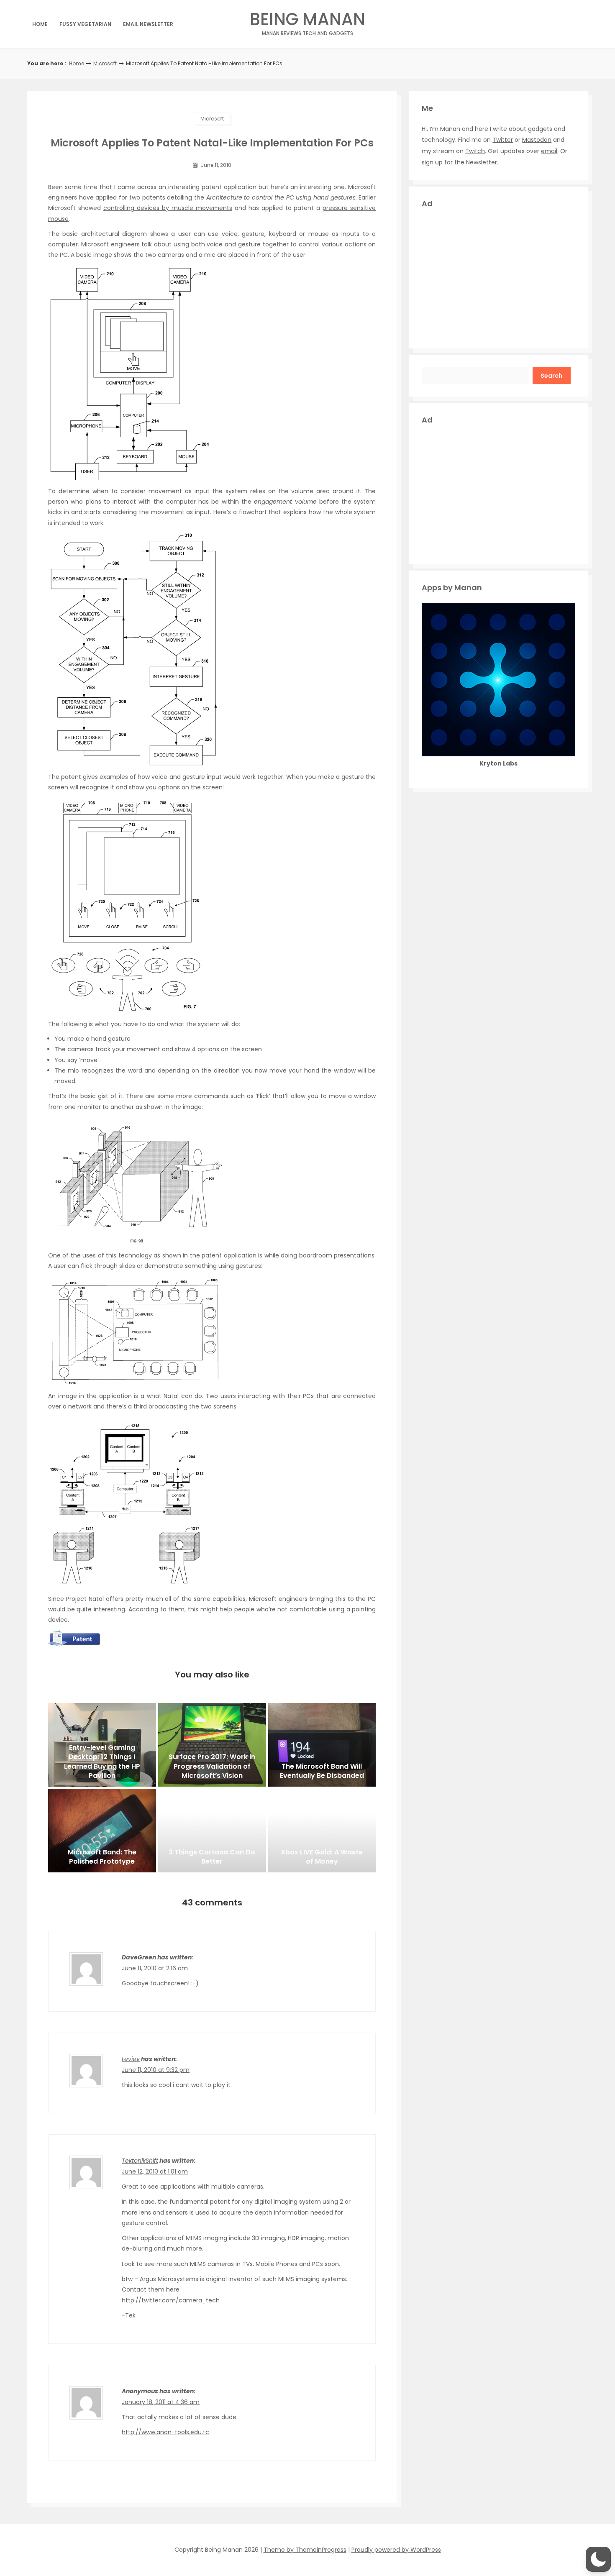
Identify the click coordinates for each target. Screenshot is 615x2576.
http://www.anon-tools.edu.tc (165, 2432)
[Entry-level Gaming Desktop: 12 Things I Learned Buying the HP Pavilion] (102, 1745)
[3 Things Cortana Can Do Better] (212, 1831)
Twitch (475, 151)
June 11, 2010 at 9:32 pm (156, 2070)
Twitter (503, 140)
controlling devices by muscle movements (168, 208)
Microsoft (105, 63)
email (549, 151)
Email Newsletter (148, 24)
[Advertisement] (498, 277)
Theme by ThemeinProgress (305, 2550)
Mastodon (537, 140)
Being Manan (307, 22)
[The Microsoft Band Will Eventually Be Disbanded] (322, 1745)
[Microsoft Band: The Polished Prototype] (102, 1831)
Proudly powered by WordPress (396, 2550)
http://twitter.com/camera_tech (171, 2300)
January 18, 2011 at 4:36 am (161, 2402)
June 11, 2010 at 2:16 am (155, 1968)
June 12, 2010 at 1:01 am (155, 2171)
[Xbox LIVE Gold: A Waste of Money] (322, 1831)
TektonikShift (140, 2161)
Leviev (131, 2059)
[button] (598, 2559)
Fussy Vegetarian (85, 24)
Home (40, 24)
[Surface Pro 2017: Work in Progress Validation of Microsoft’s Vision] (212, 1745)
